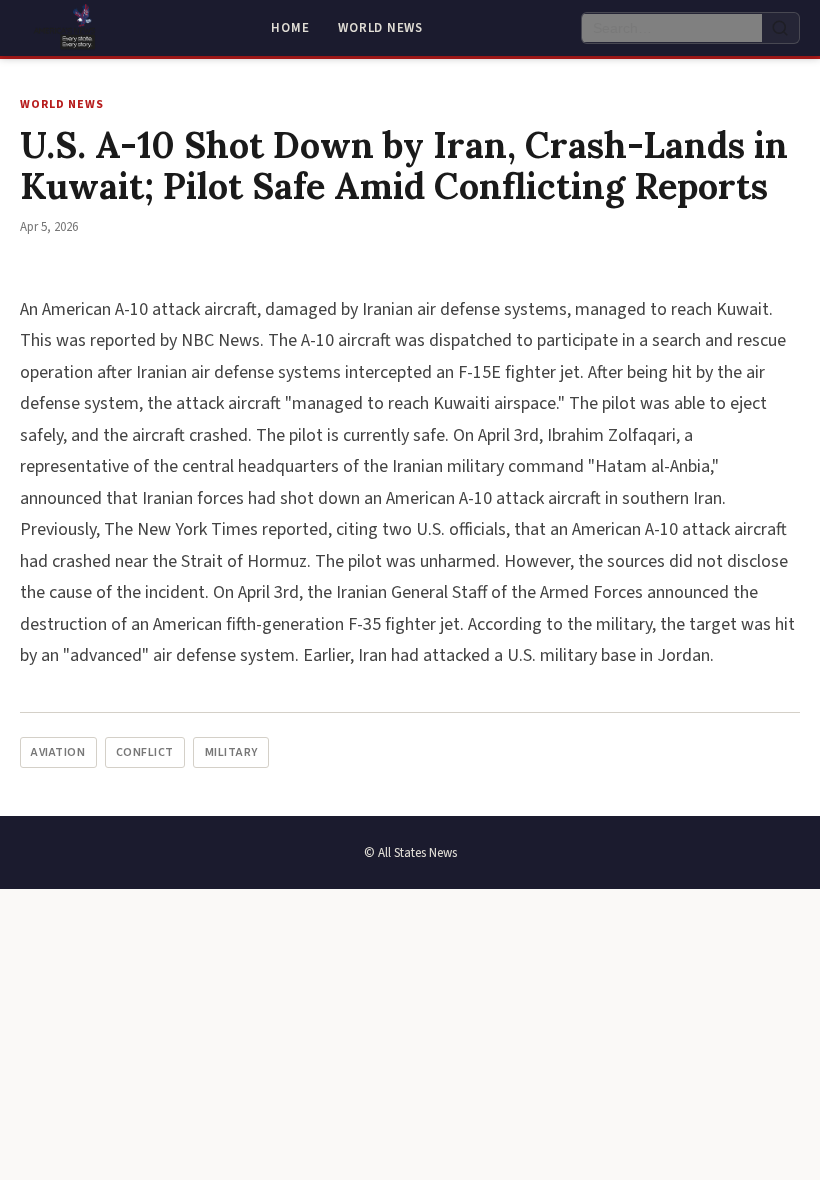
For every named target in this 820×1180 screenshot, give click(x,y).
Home (290, 28)
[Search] (780, 28)
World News (380, 28)
